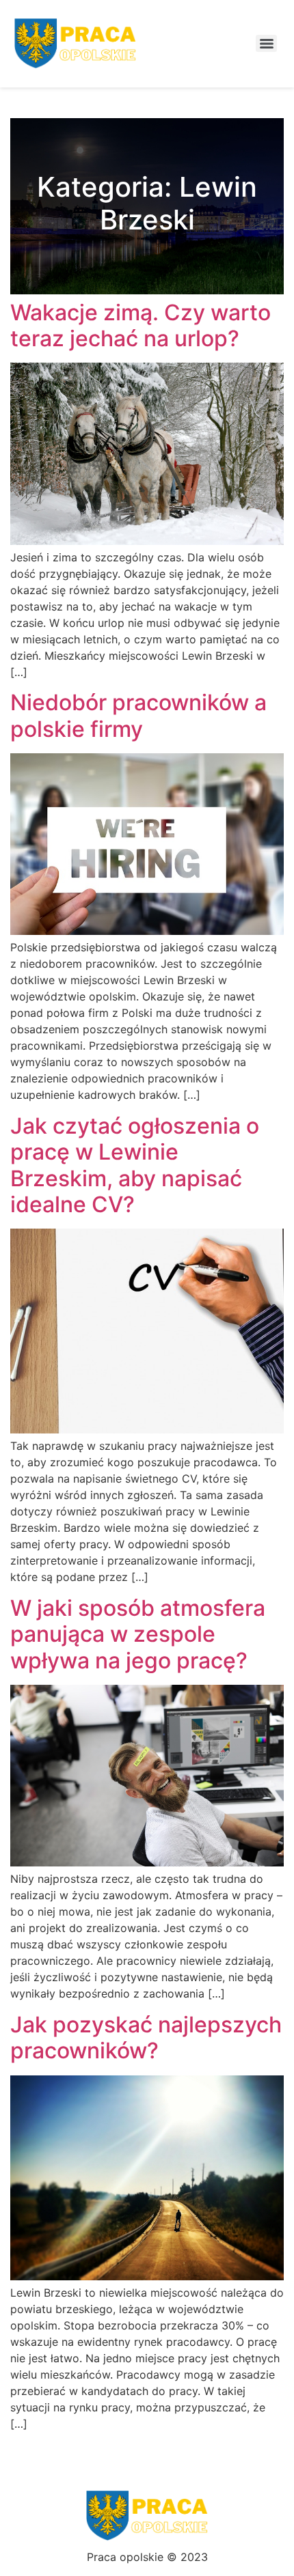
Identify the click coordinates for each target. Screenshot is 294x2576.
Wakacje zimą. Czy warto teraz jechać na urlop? (141, 325)
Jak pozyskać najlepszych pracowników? (146, 2038)
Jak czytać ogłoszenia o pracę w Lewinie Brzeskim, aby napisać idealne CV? (135, 1165)
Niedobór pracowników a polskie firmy (138, 715)
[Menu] (266, 43)
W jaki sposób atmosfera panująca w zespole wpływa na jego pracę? (138, 1634)
